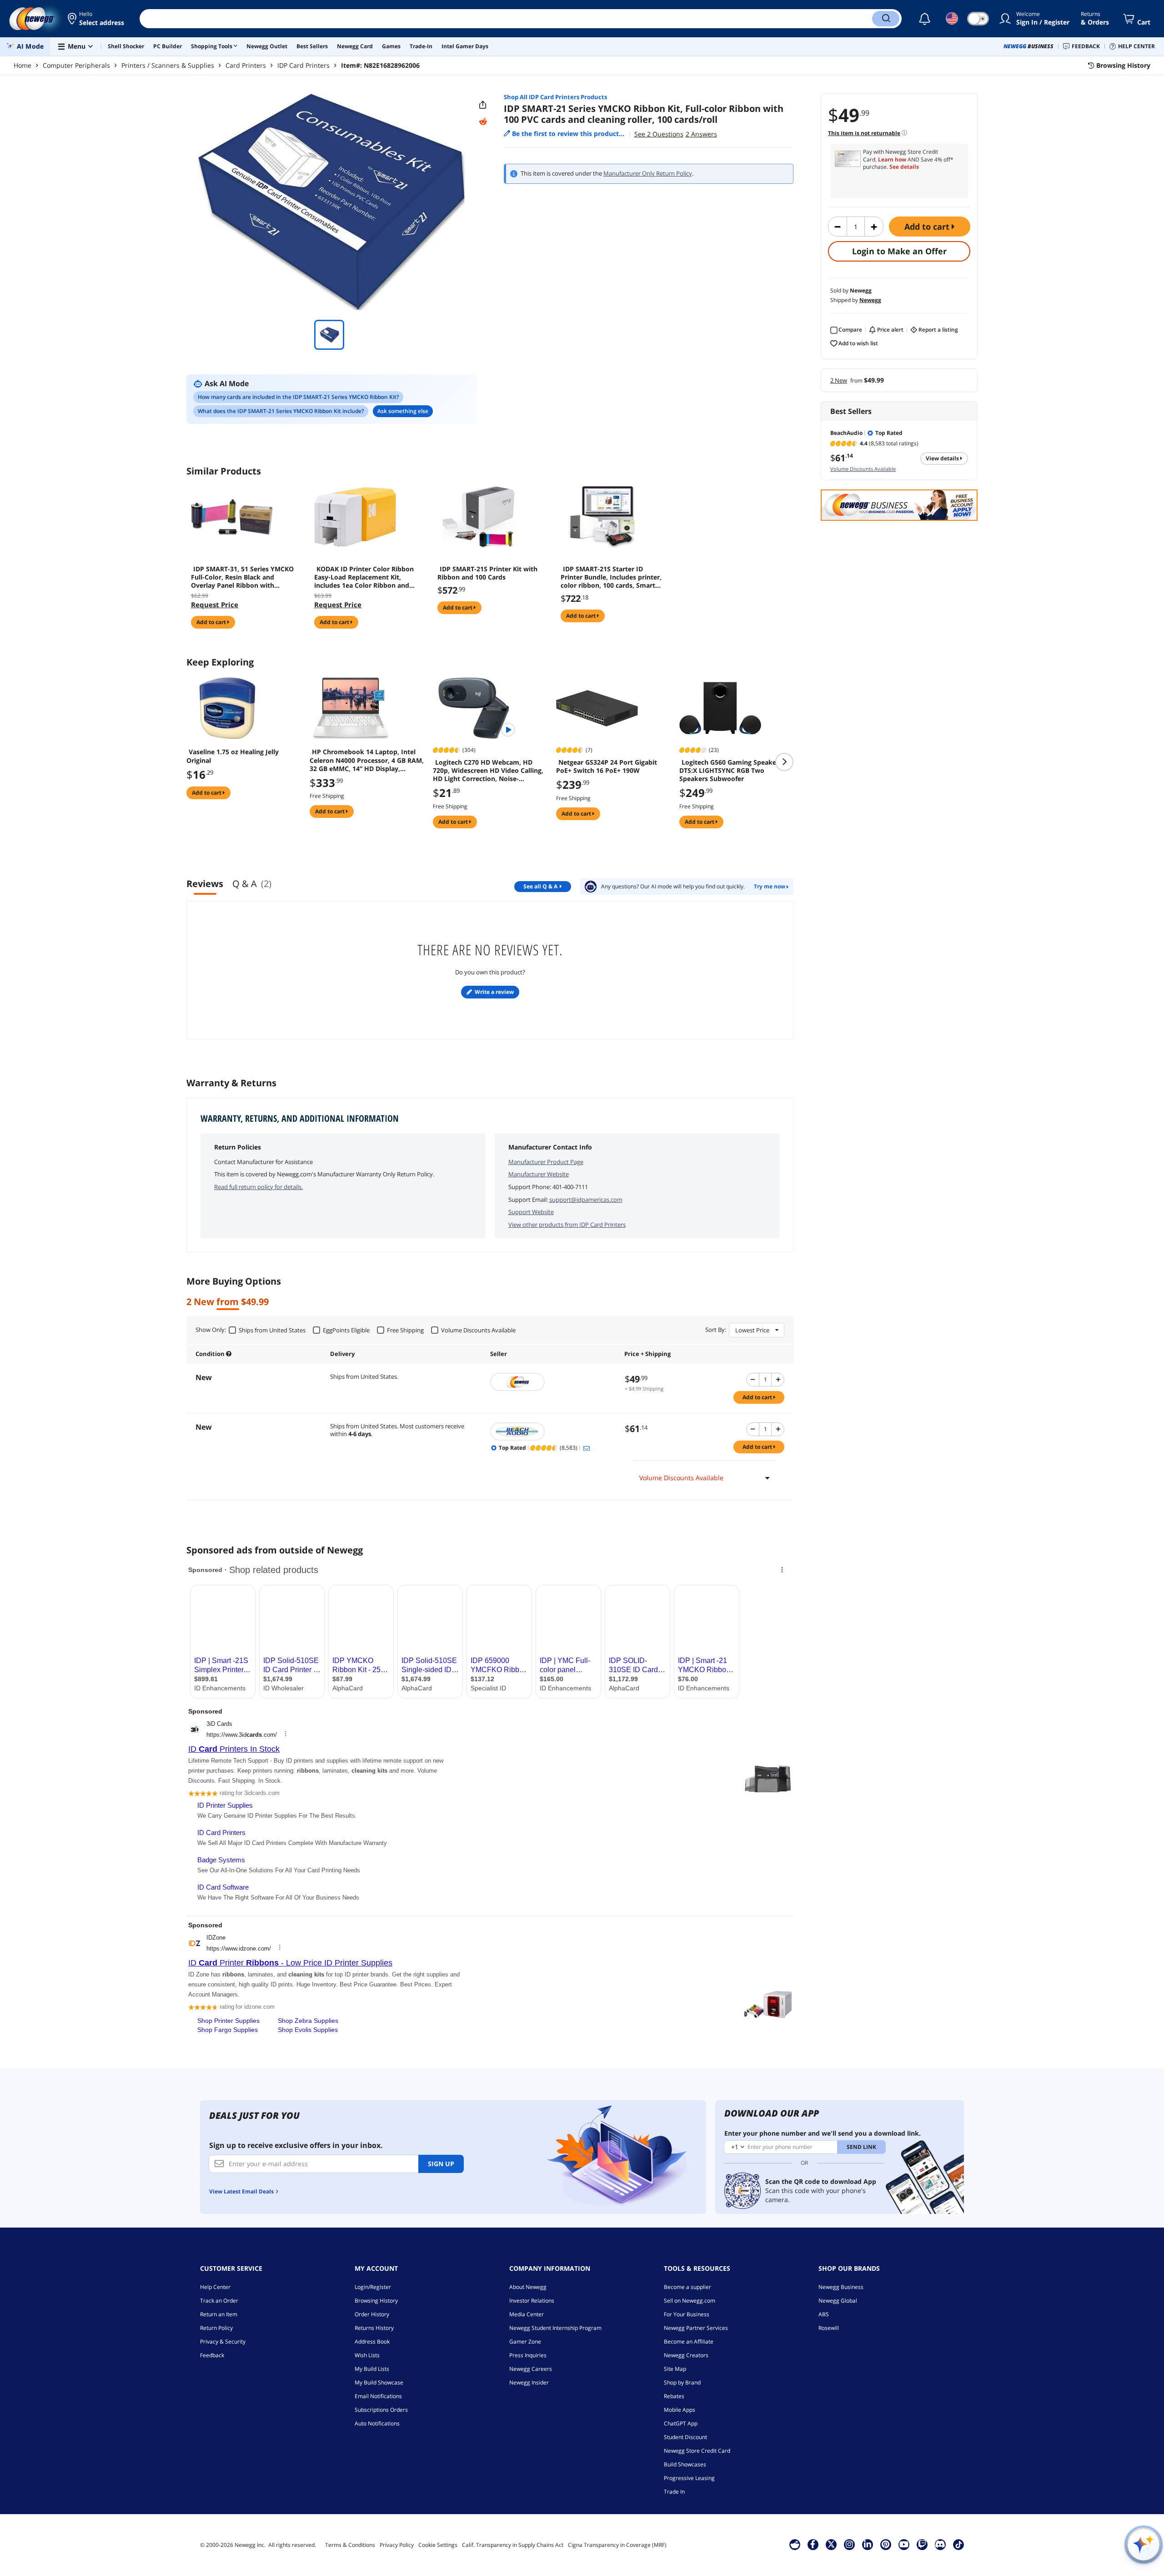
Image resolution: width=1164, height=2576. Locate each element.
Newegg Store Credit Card (697, 2451)
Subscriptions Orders (381, 2410)
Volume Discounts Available (863, 469)
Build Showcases (685, 2464)
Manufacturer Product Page (546, 1162)
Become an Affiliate (689, 2342)
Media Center (527, 2314)
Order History (372, 2314)
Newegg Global (838, 2301)
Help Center (215, 2287)
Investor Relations (532, 2301)
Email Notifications (378, 2396)
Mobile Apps (680, 2410)
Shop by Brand (682, 2382)
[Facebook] (813, 2544)
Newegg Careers (531, 2369)
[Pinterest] (886, 2544)
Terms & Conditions (350, 2545)
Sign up (441, 2164)
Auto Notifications (377, 2423)
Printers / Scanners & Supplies (168, 65)
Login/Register (373, 2287)
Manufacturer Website (539, 1174)
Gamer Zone (525, 2342)
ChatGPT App (681, 2423)
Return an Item (219, 2314)
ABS (824, 2314)
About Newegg (528, 2287)
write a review (494, 992)
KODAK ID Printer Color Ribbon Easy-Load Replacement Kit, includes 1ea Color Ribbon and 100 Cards (364, 577)
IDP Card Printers (304, 65)
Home (23, 65)
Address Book (372, 2342)
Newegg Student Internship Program (555, 2328)
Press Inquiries (528, 2355)
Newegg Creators (686, 2355)
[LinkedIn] (868, 2544)
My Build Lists (372, 2369)
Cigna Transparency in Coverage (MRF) (617, 2545)
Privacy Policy (397, 2545)
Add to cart (928, 227)
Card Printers (246, 65)
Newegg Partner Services (696, 2328)
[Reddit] (483, 122)
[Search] (886, 19)
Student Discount (685, 2437)
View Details (943, 458)
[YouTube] (904, 2544)
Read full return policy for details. (258, 1187)
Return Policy (216, 2328)
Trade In (674, 2492)
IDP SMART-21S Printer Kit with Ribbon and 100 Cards (487, 573)
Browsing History (376, 2301)
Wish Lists (367, 2355)
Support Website (531, 1212)
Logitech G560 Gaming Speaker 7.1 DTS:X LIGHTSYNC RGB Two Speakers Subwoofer (735, 771)
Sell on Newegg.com (690, 2301)
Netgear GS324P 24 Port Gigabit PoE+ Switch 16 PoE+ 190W (607, 766)
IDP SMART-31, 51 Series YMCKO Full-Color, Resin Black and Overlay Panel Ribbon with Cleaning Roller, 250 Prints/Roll (242, 577)
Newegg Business (841, 2287)
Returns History (374, 2328)
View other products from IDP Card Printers (567, 1225)
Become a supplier (687, 2287)
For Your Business (687, 2314)
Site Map (675, 2369)
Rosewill (829, 2328)
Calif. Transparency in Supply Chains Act (513, 2545)
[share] (483, 105)
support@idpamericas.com (586, 1200)
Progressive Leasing (689, 2478)
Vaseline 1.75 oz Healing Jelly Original (233, 756)
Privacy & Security (223, 2342)
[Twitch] (922, 2544)
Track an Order (219, 2301)
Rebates (674, 2396)
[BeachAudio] (553, 1432)
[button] (97, 19)
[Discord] (940, 2544)
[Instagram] (849, 2544)
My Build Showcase (379, 2382)
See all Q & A (540, 886)
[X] (831, 2544)
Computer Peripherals (76, 65)
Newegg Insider (529, 2382)
